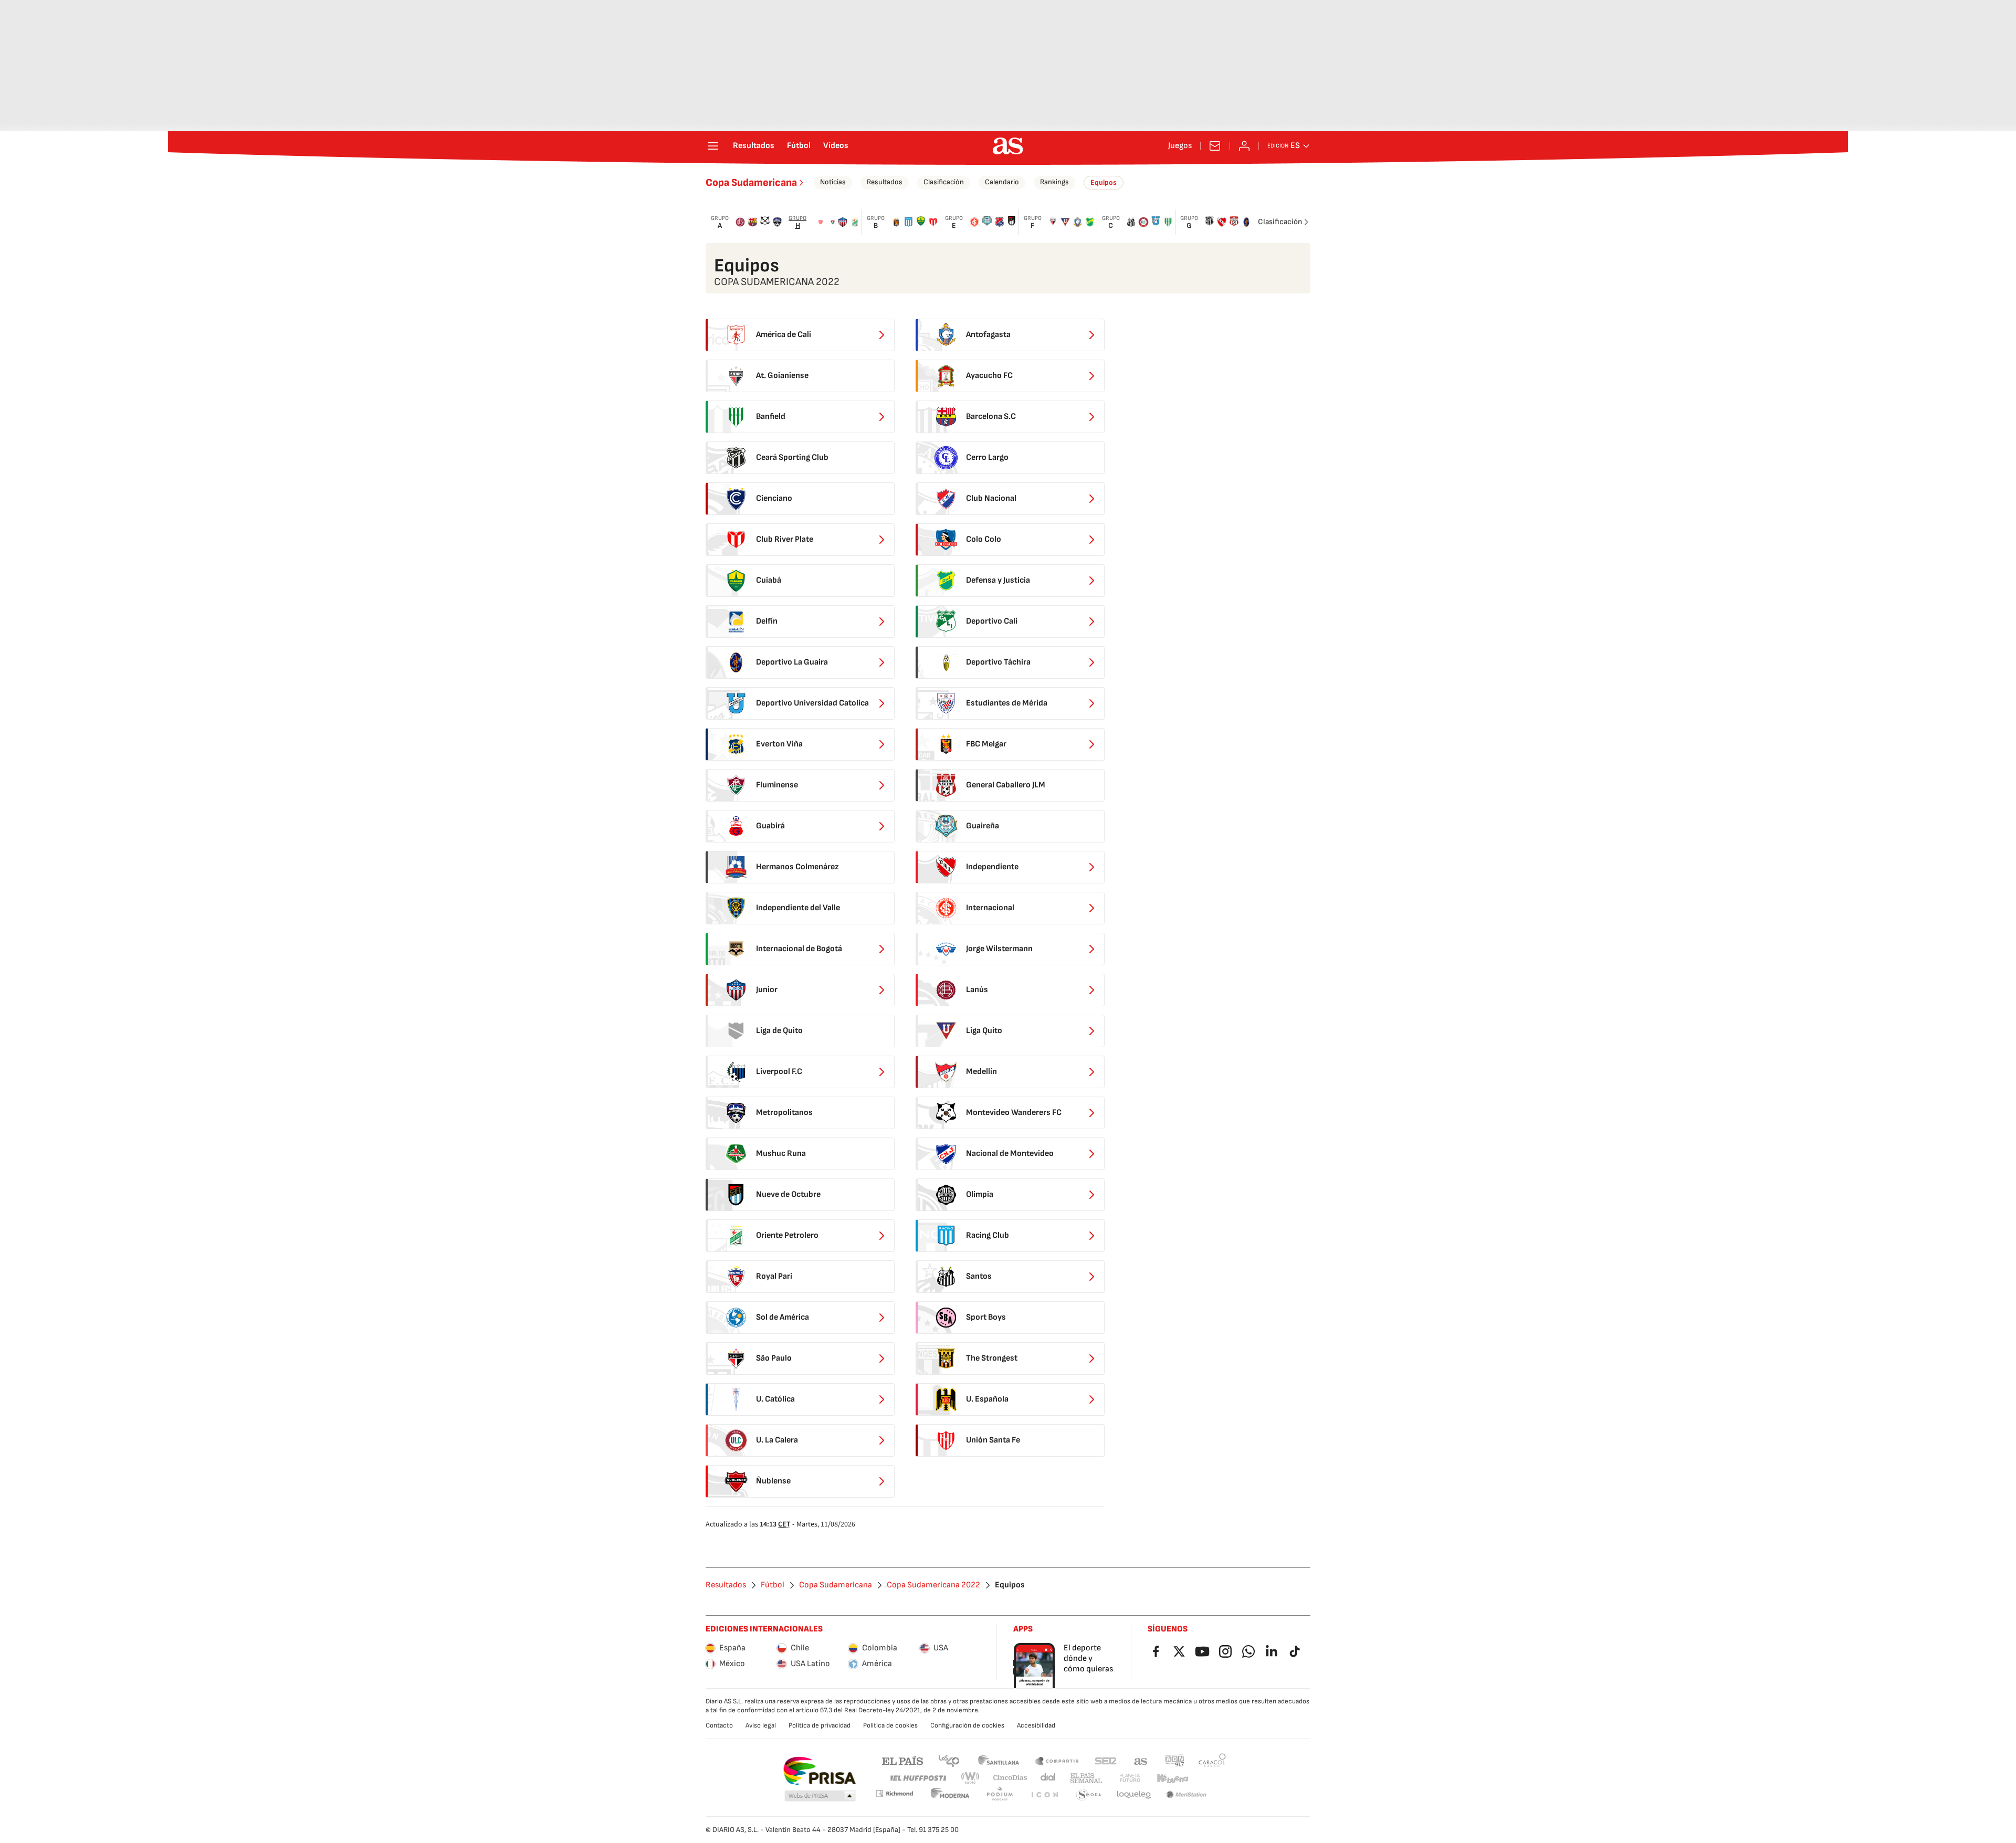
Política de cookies (890, 1725)
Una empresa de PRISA (819, 1771)
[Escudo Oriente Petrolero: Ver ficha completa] (855, 222)
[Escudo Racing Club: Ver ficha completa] (909, 222)
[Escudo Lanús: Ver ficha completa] (740, 222)
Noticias (833, 182)
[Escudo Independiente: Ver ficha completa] (1222, 222)
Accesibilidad (1036, 1725)
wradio (971, 1778)
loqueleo (1134, 1795)
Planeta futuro (1130, 1778)
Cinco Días (1010, 1778)
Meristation (1186, 1795)
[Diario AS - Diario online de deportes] (1008, 146)
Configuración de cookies (967, 1725)
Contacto (719, 1725)
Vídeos (836, 146)
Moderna (950, 1795)
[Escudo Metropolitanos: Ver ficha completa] (778, 222)
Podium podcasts (1000, 1795)
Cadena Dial (1049, 1778)
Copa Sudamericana (751, 183)
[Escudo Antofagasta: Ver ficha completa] (1078, 222)
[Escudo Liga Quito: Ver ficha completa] (1065, 222)
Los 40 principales (949, 1760)
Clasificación (944, 182)
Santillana (998, 1760)
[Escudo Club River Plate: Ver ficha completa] (933, 222)
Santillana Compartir (1057, 1760)
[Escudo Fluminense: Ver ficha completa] (833, 222)
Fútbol (799, 146)
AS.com (1141, 1760)
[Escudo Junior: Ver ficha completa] (843, 222)
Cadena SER (1106, 1760)
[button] (820, 1796)
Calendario (1002, 182)
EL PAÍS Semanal (1086, 1778)
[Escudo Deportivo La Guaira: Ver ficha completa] (1246, 222)
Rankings (1054, 182)
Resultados (754, 146)
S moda (1089, 1795)
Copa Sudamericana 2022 (933, 1585)
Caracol (1212, 1760)
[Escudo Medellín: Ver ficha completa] (1000, 222)
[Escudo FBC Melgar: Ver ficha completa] (896, 222)
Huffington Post (917, 1778)
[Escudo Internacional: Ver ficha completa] (974, 222)
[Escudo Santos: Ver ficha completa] (1131, 222)
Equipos (1104, 182)
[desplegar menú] (713, 146)
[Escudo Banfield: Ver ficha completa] (1168, 222)
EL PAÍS (902, 1760)
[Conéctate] (1244, 146)
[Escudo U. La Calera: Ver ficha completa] (1143, 222)
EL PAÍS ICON (1044, 1795)
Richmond (894, 1793)
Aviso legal (761, 1725)
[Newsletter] (1215, 146)
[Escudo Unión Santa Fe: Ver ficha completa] (821, 222)
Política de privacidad (820, 1725)
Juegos (1180, 146)
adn (1175, 1760)
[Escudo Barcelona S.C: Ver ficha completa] (753, 222)
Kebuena (1172, 1778)
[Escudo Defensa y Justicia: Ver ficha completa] (1090, 222)
